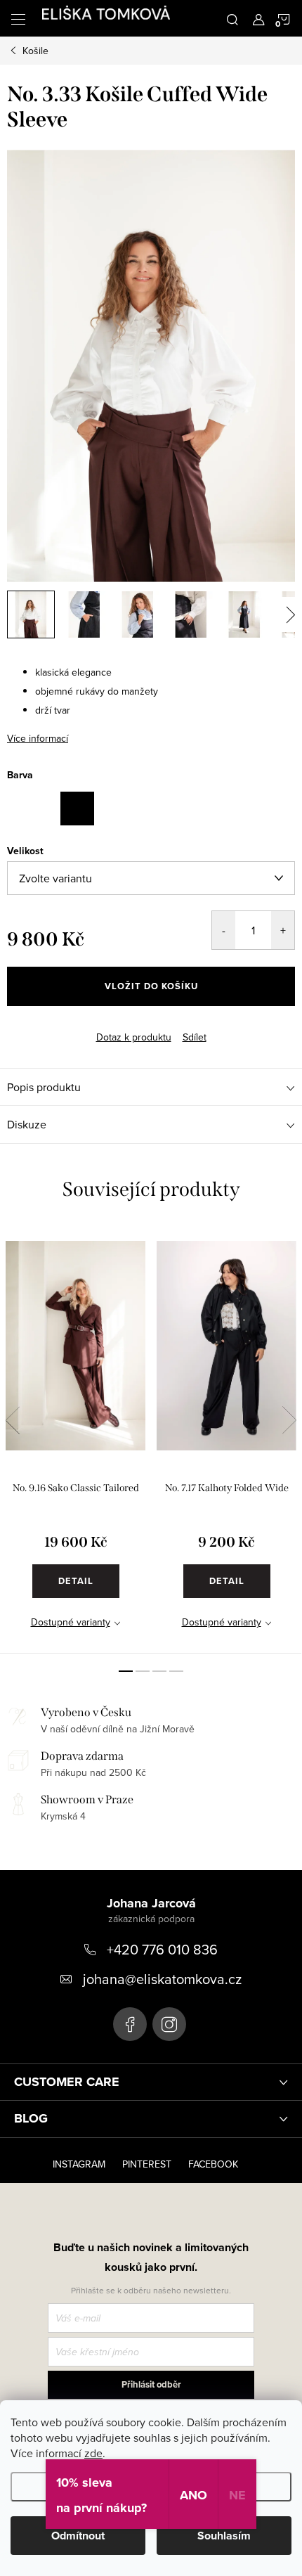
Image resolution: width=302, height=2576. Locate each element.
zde (93, 2453)
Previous (13, 1420)
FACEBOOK (213, 2164)
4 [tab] (176, 1671)
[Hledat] (232, 18)
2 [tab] (143, 1671)
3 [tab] (159, 1671)
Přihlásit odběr (151, 2384)
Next (289, 1420)
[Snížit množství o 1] (224, 930)
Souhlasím (224, 2536)
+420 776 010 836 (162, 1949)
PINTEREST (147, 2164)
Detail (76, 1581)
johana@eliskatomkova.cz (162, 1979)
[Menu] (18, 18)
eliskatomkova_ (169, 2024)
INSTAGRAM (79, 2164)
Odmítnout (78, 2536)
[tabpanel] (75, 1439)
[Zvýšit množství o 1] (283, 930)
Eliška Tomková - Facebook (130, 2024)
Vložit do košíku (151, 986)
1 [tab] (126, 1671)
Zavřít (32, 1025)
